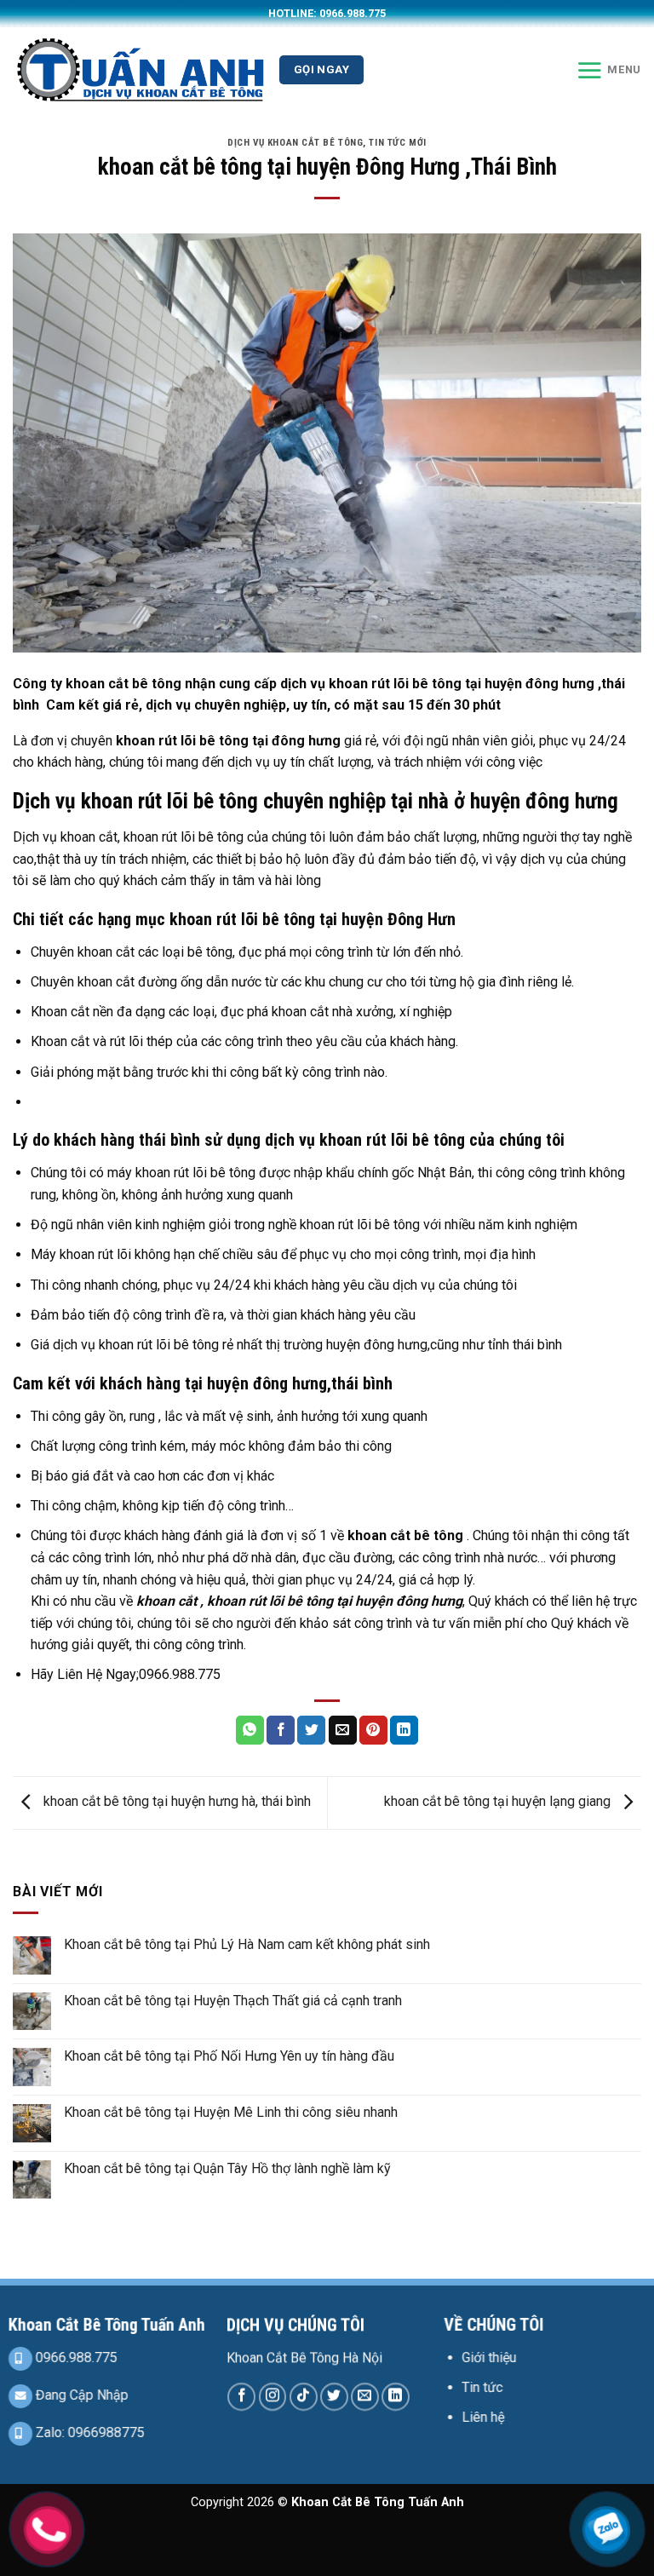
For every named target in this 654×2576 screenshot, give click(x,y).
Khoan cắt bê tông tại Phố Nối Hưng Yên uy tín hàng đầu (229, 2056)
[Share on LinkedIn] (404, 1730)
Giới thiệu (490, 2357)
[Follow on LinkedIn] (396, 2396)
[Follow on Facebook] (241, 2396)
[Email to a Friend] (343, 1730)
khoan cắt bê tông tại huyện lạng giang (499, 1802)
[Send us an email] (365, 2396)
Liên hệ (484, 2417)
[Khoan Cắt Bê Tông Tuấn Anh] (140, 69)
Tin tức (483, 2387)
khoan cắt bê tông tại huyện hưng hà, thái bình (175, 1802)
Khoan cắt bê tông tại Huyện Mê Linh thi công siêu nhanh (231, 2112)
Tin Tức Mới (397, 143)
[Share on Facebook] (281, 1730)
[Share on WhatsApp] (250, 1730)
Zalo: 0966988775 (89, 2432)
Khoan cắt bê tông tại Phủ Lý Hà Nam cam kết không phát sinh (247, 1944)
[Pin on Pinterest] (373, 1730)
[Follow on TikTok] (304, 2396)
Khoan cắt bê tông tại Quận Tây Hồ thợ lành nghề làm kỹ (227, 2168)
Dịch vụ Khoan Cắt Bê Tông (295, 143)
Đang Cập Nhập (80, 2395)
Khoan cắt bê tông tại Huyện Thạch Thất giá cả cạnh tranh (233, 2001)
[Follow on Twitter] (334, 2396)
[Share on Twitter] (311, 1730)
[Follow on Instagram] (273, 2396)
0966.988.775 (75, 2357)
